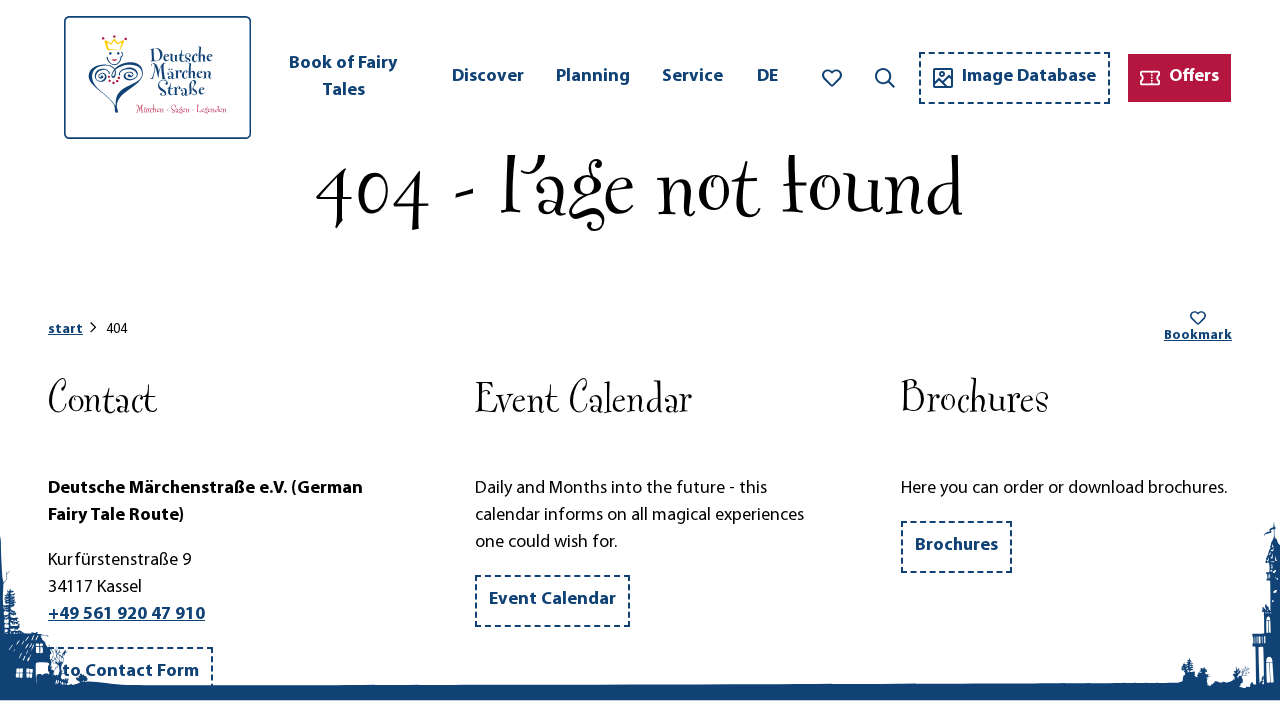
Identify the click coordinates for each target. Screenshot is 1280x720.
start (65, 329)
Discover (488, 77)
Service (692, 77)
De (767, 77)
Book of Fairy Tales (343, 77)
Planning (593, 77)
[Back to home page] (157, 77)
